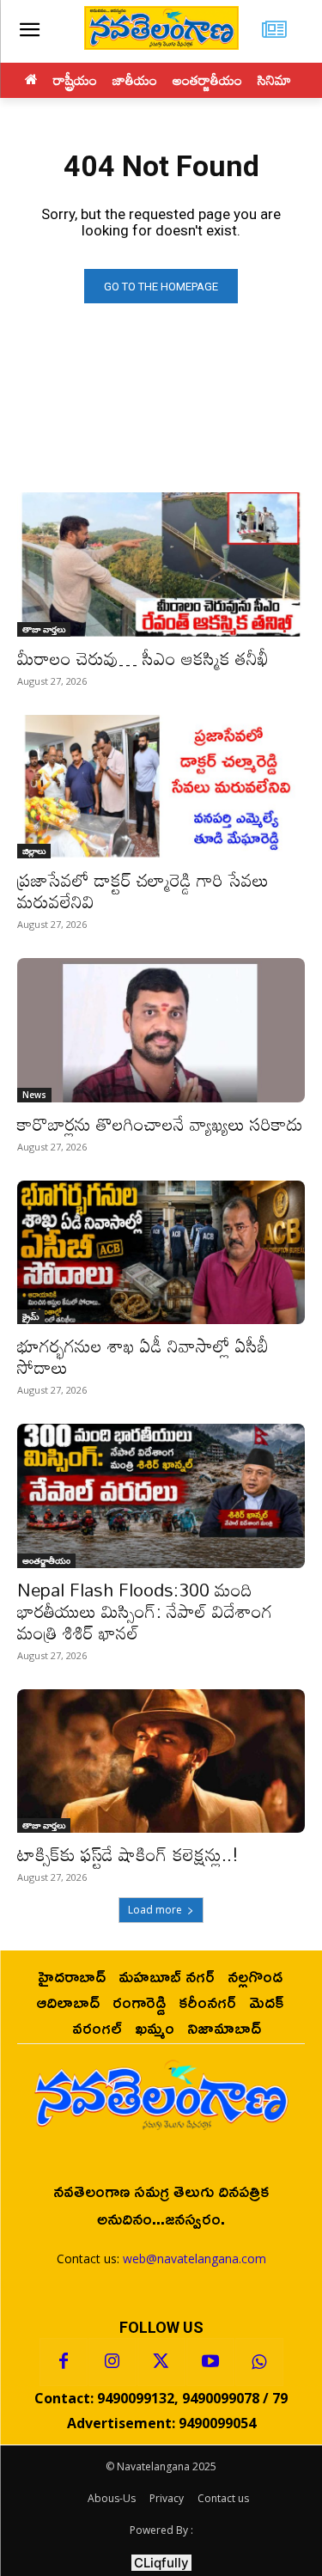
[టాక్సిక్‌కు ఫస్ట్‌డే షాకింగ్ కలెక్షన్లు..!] (161, 1761)
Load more (155, 1910)
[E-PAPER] (274, 31)
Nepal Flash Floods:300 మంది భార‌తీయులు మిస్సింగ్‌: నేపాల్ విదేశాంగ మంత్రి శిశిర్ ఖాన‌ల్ (145, 1611)
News (34, 1095)
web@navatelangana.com (194, 2259)
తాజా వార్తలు (44, 629)
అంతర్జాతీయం (46, 1560)
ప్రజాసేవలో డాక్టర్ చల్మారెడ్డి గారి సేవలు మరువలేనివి (143, 891)
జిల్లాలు (34, 851)
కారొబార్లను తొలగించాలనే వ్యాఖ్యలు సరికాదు (160, 1124)
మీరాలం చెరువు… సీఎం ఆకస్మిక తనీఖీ (143, 658)
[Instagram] (112, 2362)
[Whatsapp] (259, 2362)
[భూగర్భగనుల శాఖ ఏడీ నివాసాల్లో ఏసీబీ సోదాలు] (161, 1253)
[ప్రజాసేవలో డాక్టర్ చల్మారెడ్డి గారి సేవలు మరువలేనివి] (161, 787)
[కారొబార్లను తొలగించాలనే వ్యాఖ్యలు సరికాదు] (161, 1030)
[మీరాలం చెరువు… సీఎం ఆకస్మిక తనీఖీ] (161, 565)
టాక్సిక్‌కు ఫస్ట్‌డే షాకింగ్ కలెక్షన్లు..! (128, 1854)
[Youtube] (210, 2362)
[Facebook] (64, 2362)
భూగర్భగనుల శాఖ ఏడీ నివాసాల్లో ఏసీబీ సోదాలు (143, 1356)
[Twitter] (161, 2362)
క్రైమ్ (31, 1316)
